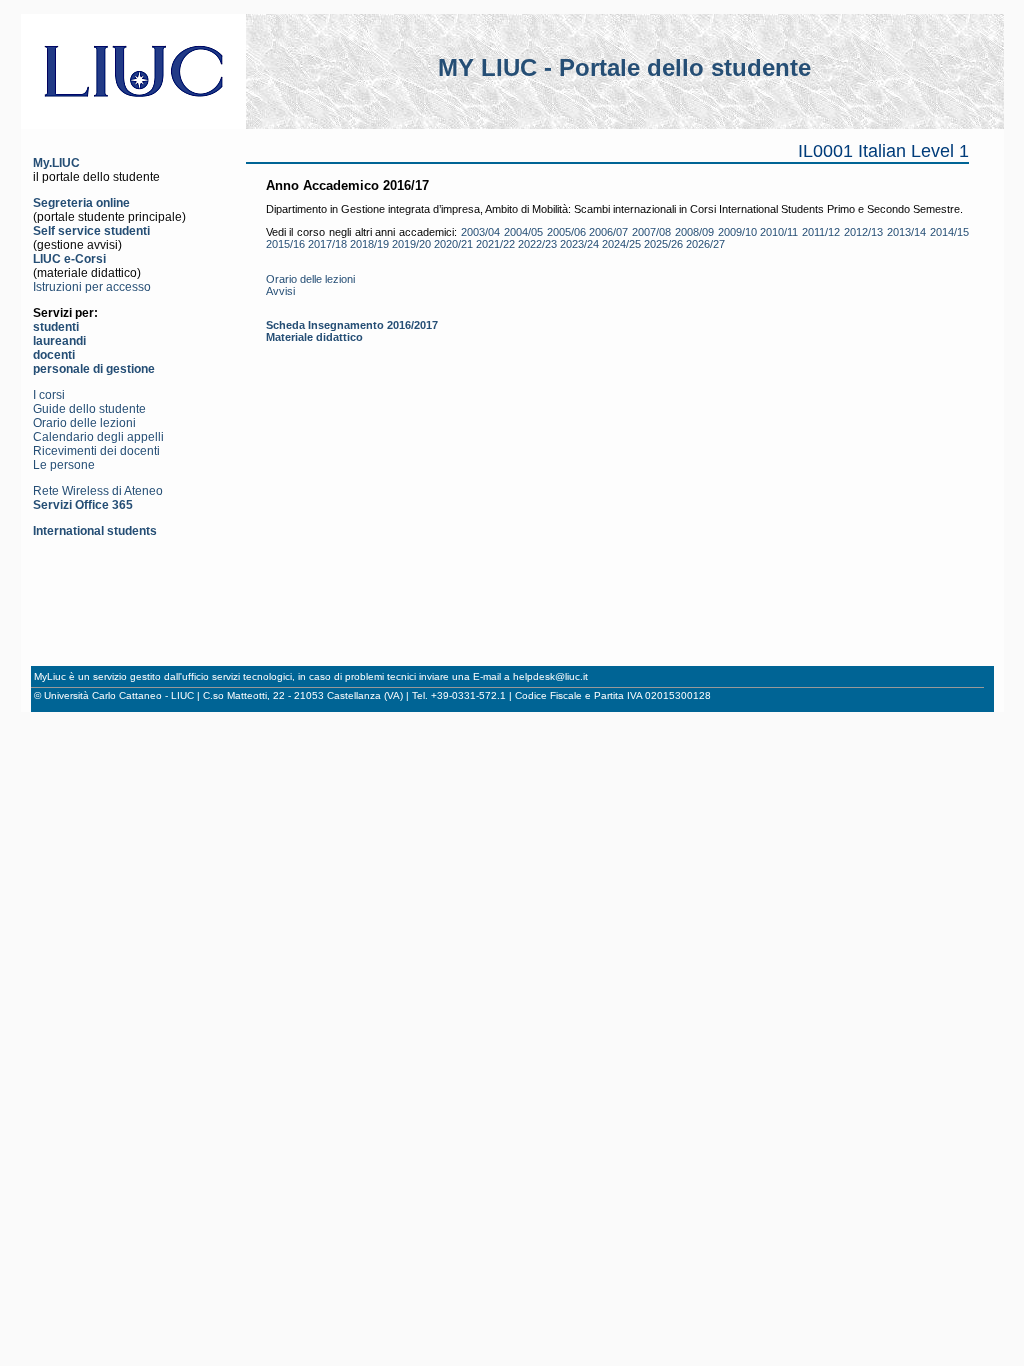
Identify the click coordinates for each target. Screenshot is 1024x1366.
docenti (54, 355)
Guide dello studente (89, 409)
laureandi (59, 341)
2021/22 (495, 244)
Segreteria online (81, 203)
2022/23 (537, 244)
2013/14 (906, 232)
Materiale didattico (314, 337)
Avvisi (280, 291)
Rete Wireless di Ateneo (98, 491)
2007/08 (651, 232)
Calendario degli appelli (98, 437)
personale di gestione (94, 369)
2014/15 (949, 232)
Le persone (64, 465)
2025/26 (663, 244)
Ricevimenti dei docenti (96, 451)
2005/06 (566, 232)
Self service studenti (91, 231)
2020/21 (453, 244)
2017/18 (327, 244)
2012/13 (863, 232)
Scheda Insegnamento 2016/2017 (352, 325)
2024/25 (621, 244)
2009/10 (737, 232)
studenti (56, 327)
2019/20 (411, 244)
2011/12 (821, 232)
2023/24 (579, 244)
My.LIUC (56, 163)
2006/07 (608, 232)
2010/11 (779, 232)
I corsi (49, 395)
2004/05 (523, 232)
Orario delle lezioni (84, 423)
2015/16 (285, 244)
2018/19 (369, 244)
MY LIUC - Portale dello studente (624, 67)
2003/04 (480, 232)
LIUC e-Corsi (69, 259)
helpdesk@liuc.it (550, 676)
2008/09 (694, 232)
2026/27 (705, 244)
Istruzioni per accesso (92, 287)
